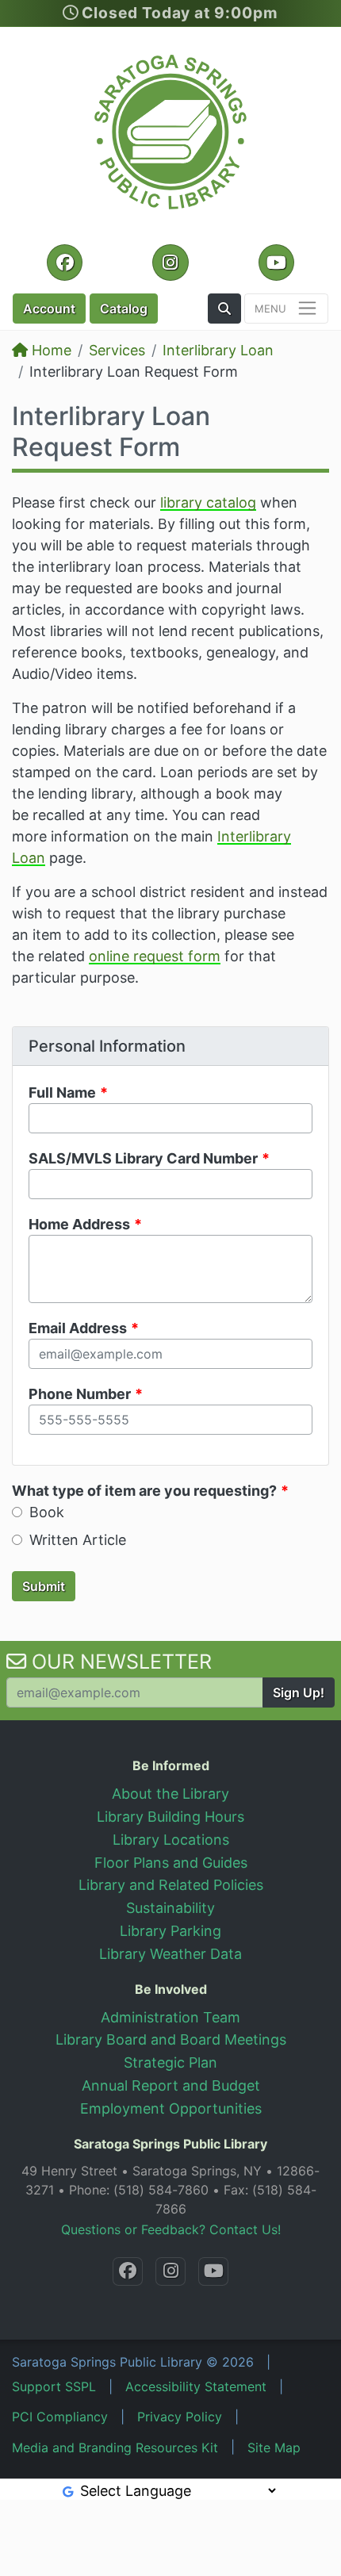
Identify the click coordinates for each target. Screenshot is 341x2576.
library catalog (208, 502)
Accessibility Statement (196, 2386)
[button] (224, 309)
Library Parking (170, 1931)
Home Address (79, 1224)
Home (50, 350)
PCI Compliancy (60, 2417)
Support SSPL (54, 2386)
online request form (155, 956)
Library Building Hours (170, 1817)
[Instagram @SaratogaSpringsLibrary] (170, 2271)
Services (117, 350)
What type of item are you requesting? (144, 1491)
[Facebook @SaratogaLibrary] (128, 2271)
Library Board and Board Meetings (171, 2039)
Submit (44, 1586)
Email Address (78, 1328)
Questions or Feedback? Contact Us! (171, 2229)
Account (49, 309)
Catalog (124, 309)
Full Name (62, 1092)
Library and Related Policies (171, 1885)
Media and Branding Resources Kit (115, 2448)
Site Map (274, 2448)
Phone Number (80, 1394)
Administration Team (170, 2017)
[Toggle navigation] (286, 309)
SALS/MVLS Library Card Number (143, 1158)
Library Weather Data (170, 1954)
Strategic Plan (170, 2062)
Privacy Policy (180, 2417)
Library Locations (171, 1840)
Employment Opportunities (171, 2108)
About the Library (170, 1794)
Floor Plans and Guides (171, 1863)
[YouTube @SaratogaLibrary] (213, 2271)
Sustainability (170, 1908)
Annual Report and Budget (171, 2085)
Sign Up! (299, 1692)
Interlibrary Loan (218, 350)
